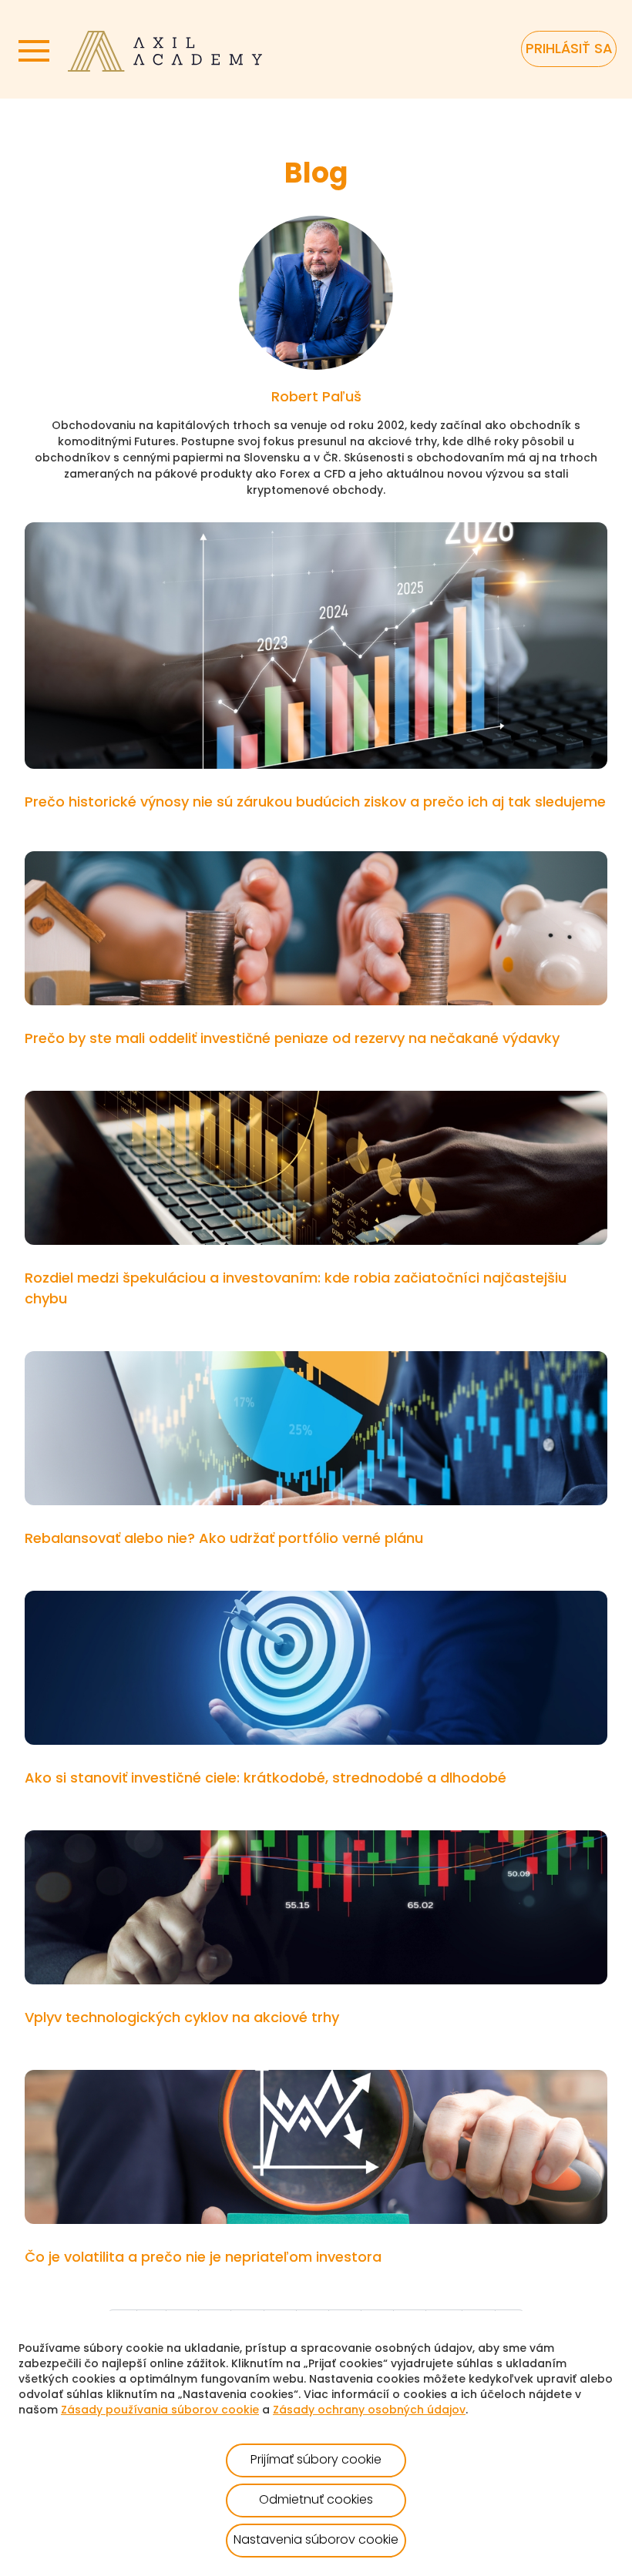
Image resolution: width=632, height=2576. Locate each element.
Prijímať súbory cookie (316, 2460)
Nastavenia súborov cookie (316, 2541)
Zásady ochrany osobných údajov (369, 2411)
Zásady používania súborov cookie (160, 2411)
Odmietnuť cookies (316, 2501)
